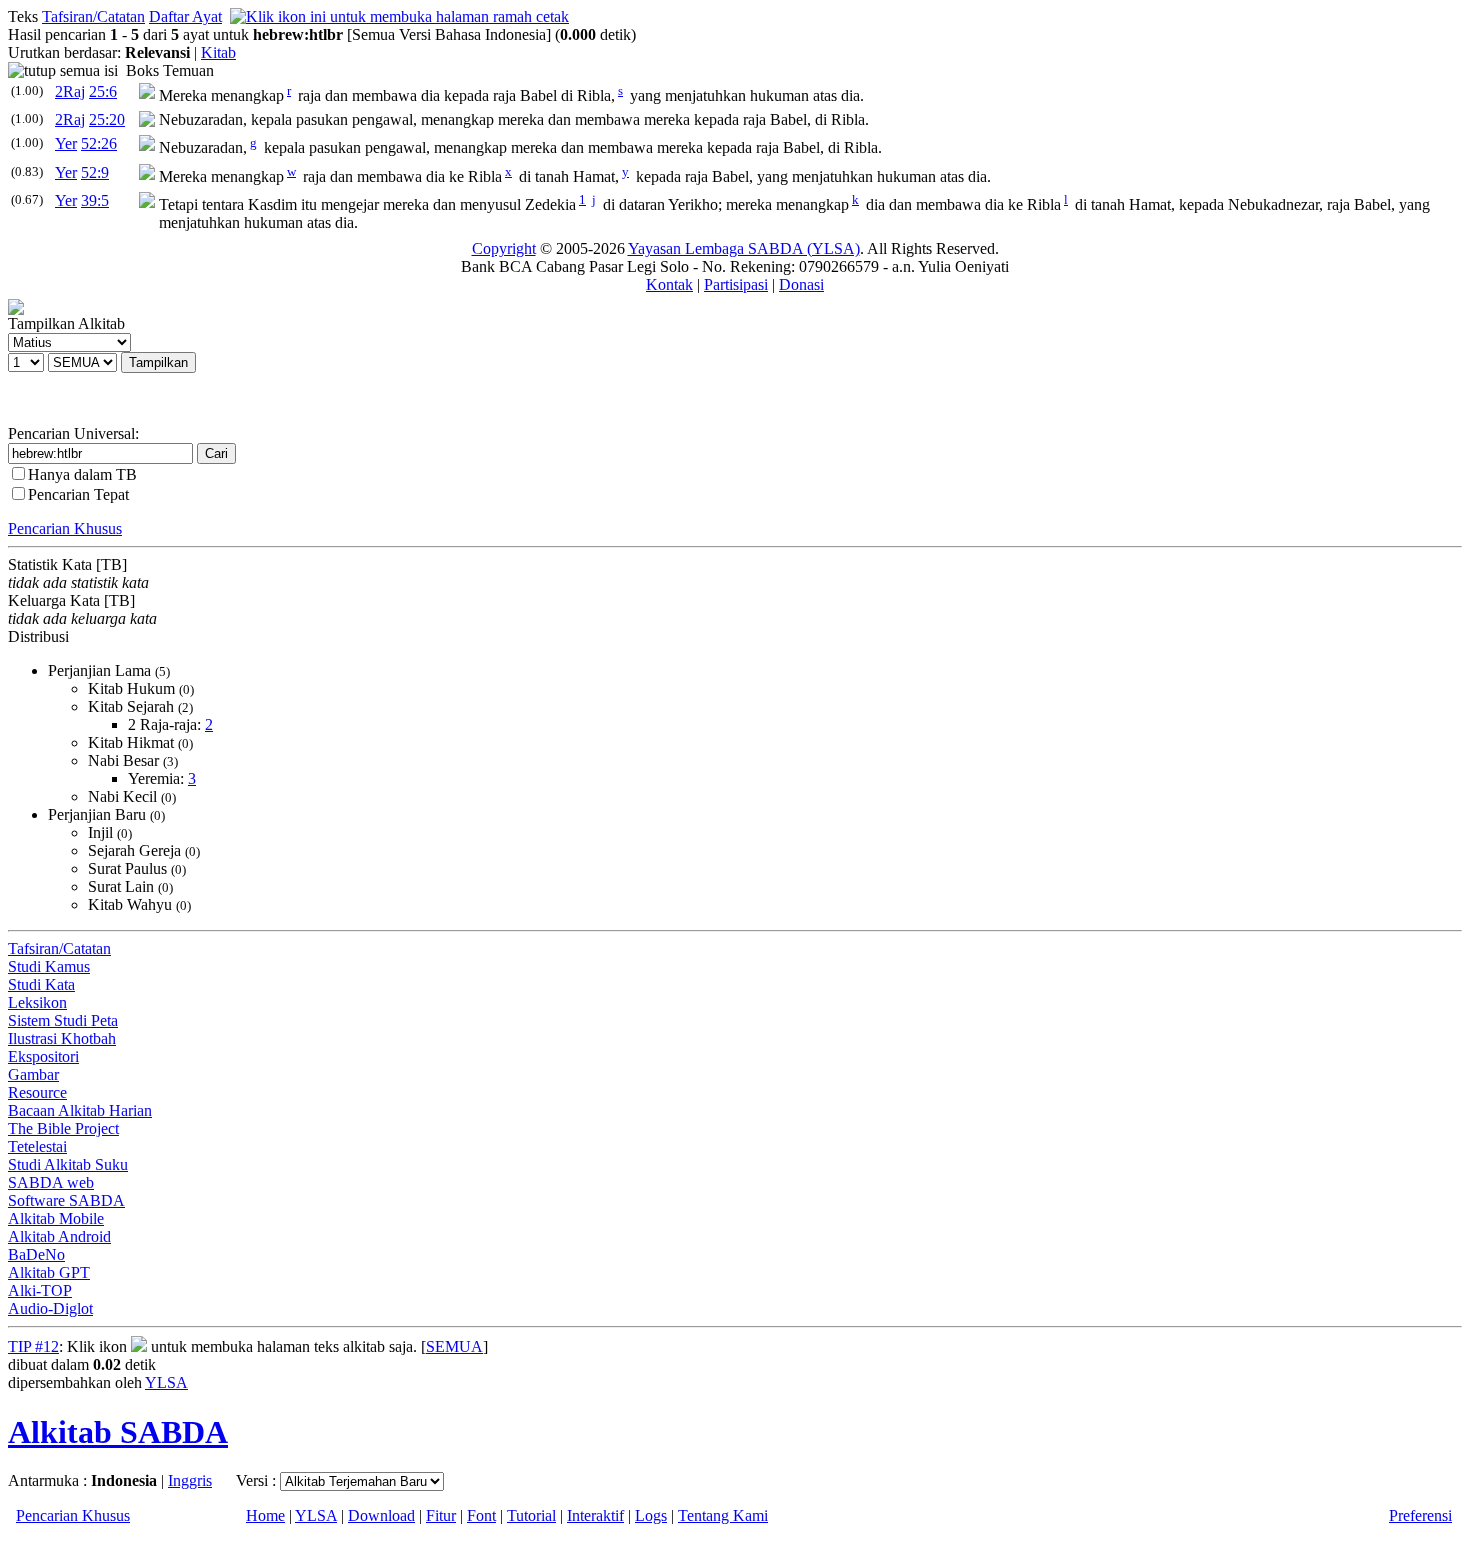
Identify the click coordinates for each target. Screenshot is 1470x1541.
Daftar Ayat (185, 16)
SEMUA (454, 1346)
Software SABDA (66, 1200)
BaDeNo (36, 1254)
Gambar (33, 1074)
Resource (37, 1092)
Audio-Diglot (50, 1308)
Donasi (801, 284)
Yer (66, 143)
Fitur (441, 1515)
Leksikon (37, 1002)
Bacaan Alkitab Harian (80, 1110)
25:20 (107, 119)
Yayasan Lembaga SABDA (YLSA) (744, 248)
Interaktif (595, 1515)
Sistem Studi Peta (63, 1020)
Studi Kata (41, 984)
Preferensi (1420, 1515)
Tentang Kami (723, 1515)
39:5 (95, 200)
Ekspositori (43, 1056)
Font (481, 1515)
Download (381, 1515)
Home (265, 1515)
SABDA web (51, 1182)
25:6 (103, 91)
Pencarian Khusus (65, 528)
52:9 (95, 172)
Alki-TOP (40, 1290)
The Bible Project (63, 1128)
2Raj (70, 91)
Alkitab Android (59, 1236)
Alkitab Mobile (56, 1218)
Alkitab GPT (49, 1272)
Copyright (504, 248)
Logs (651, 1515)
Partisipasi (736, 284)
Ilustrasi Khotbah (62, 1038)
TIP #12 (33, 1346)
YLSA (166, 1382)
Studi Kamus (49, 966)
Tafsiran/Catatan (93, 16)
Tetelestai (37, 1146)
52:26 (99, 143)
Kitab (218, 52)
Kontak (669, 284)
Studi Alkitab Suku (68, 1164)
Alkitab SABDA (118, 1432)
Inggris (190, 1480)
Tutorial (531, 1515)
